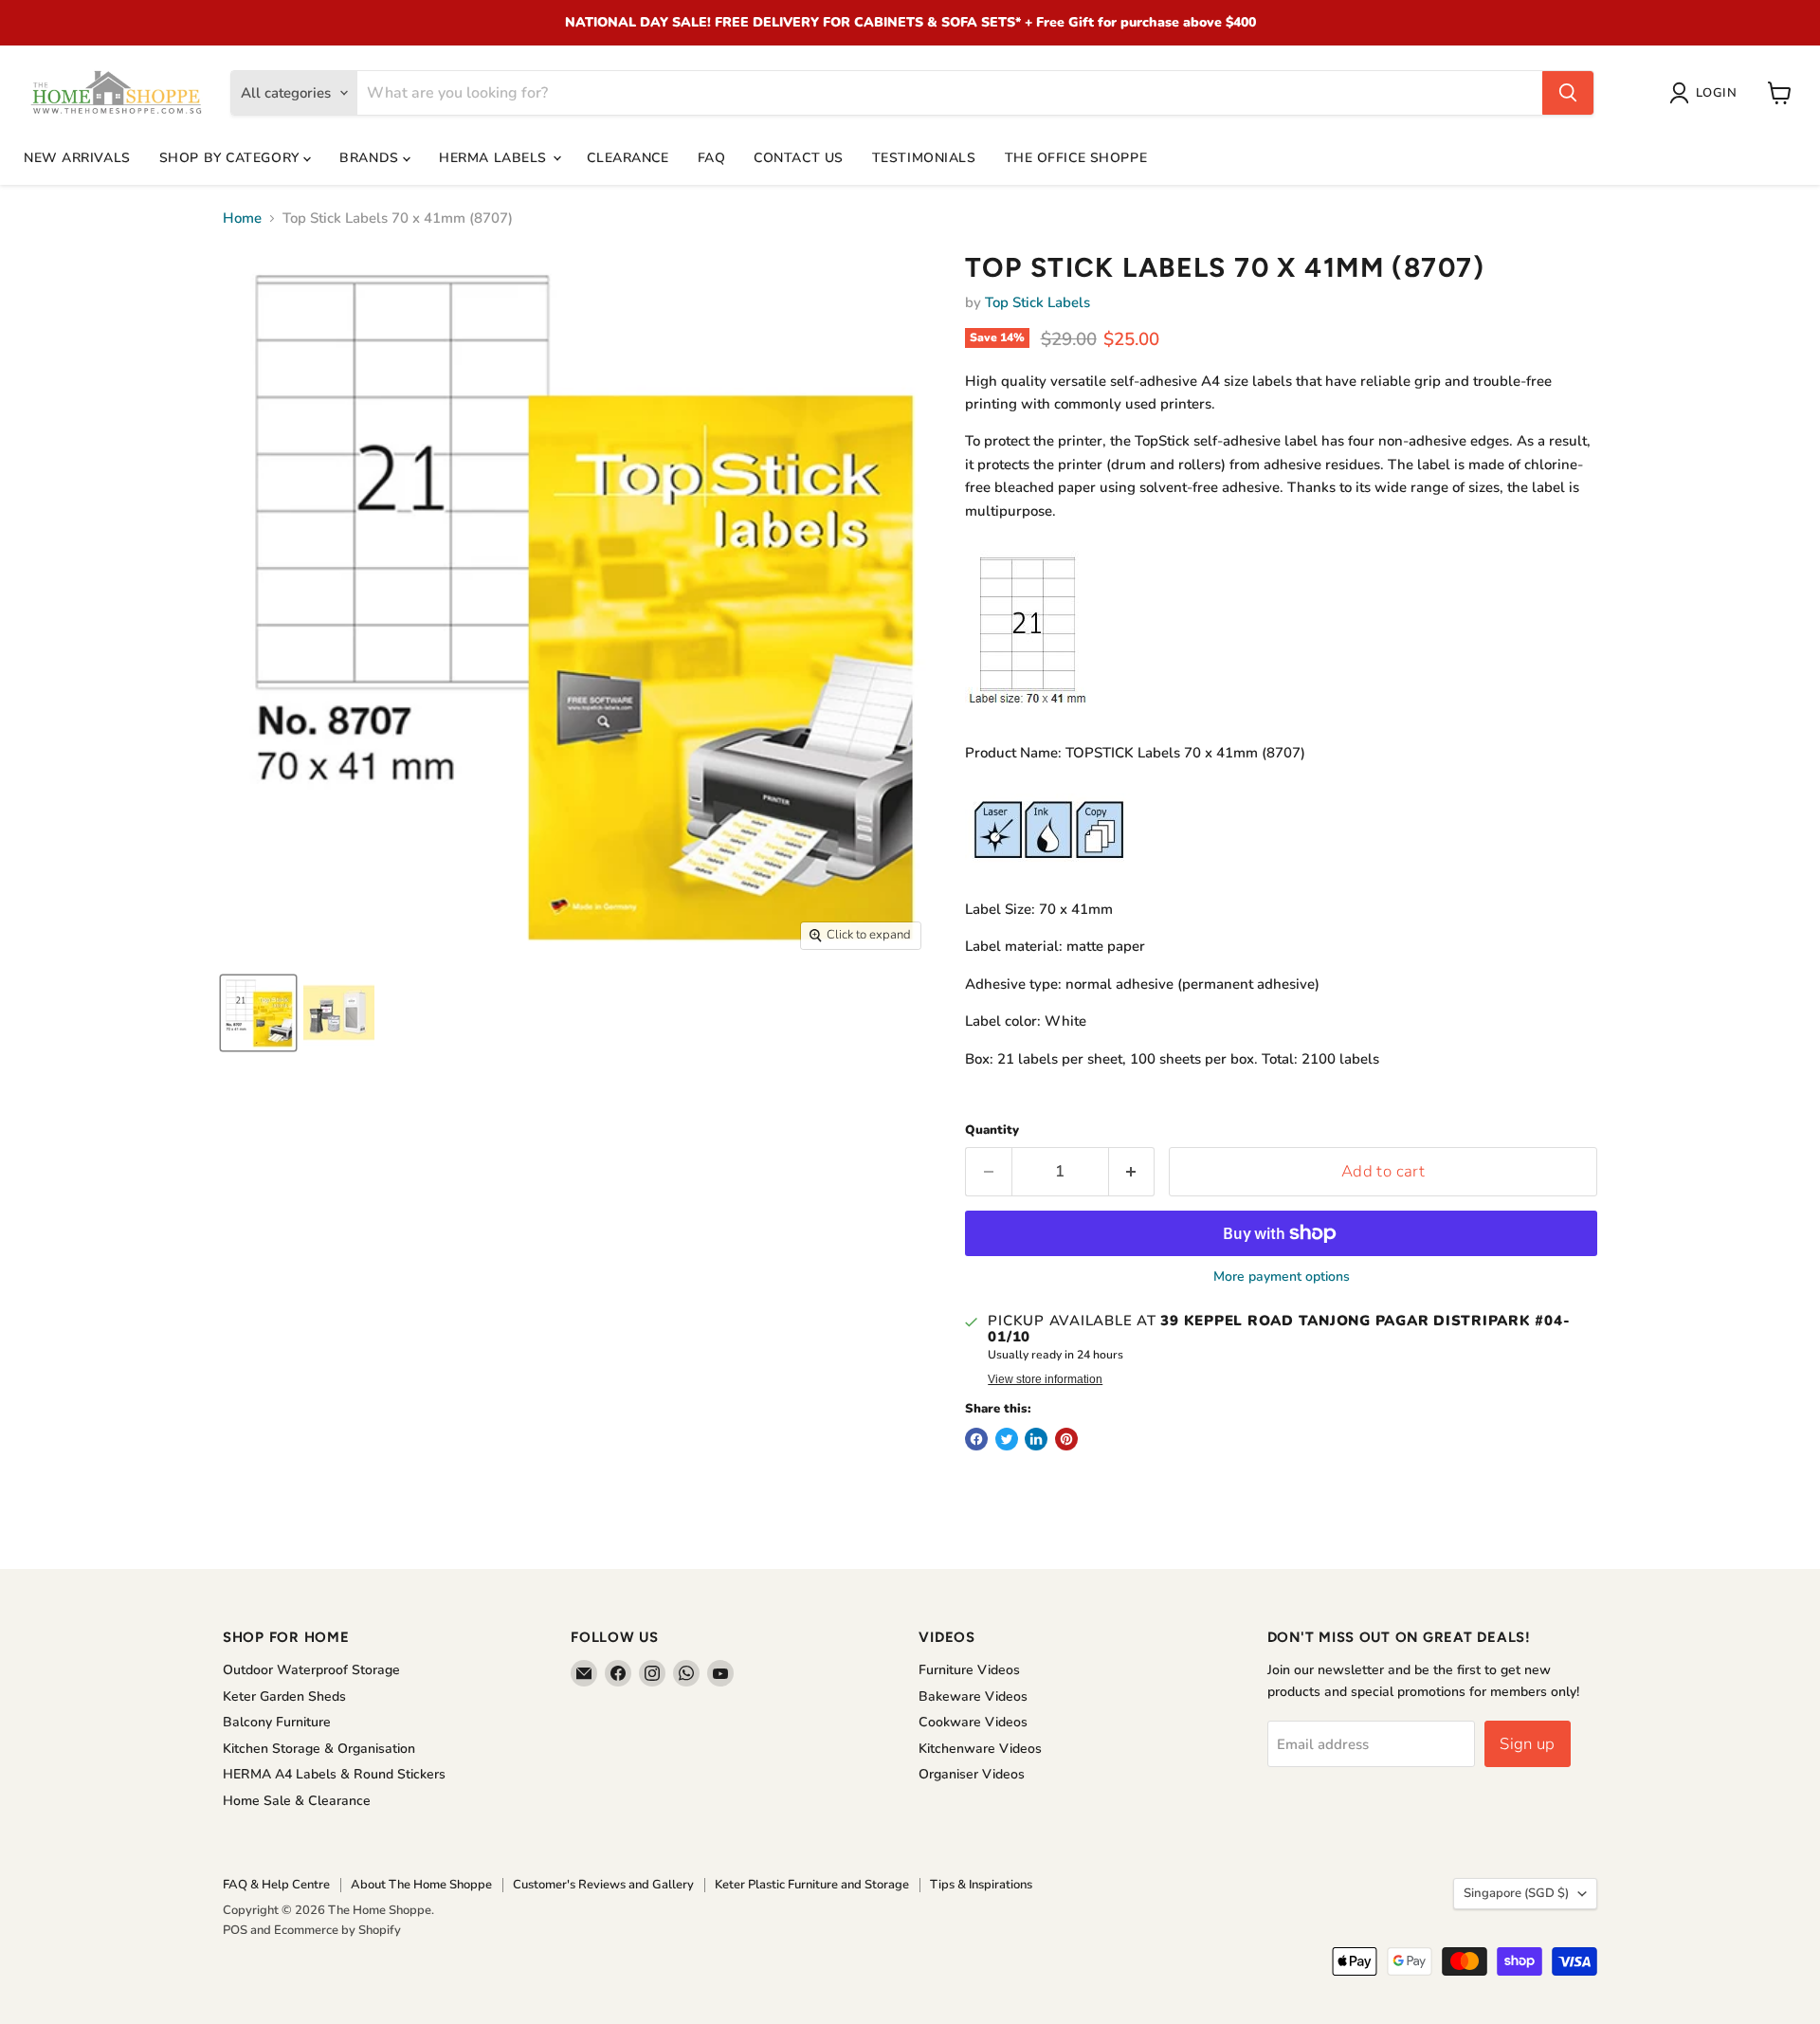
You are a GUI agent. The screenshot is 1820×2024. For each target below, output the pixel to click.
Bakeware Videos (973, 1696)
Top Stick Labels (1037, 302)
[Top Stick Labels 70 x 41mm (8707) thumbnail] (258, 1013)
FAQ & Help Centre (276, 1885)
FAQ (712, 158)
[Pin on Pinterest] (1066, 1439)
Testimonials (924, 158)
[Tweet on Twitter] (1007, 1439)
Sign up (1527, 1744)
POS (235, 1930)
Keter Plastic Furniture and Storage (812, 1885)
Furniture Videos (969, 1670)
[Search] (1568, 93)
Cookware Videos (973, 1722)
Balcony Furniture (277, 1722)
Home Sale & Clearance (297, 1801)
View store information (1045, 1379)
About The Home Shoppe (421, 1885)
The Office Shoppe (1076, 158)
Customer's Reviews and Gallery (603, 1885)
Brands (371, 158)
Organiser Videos (972, 1774)
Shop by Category (232, 158)
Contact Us (799, 158)
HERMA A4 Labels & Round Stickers (334, 1774)
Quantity (992, 1131)
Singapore (1516, 1893)
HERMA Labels (495, 158)
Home (242, 219)
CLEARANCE (628, 158)
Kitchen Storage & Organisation (319, 1749)
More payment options (1282, 1277)
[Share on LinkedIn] (1036, 1439)
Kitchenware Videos (980, 1749)
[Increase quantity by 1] (1132, 1171)
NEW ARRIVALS (77, 158)
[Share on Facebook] (976, 1439)
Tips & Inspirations (981, 1885)
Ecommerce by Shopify (337, 1930)
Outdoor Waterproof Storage (311, 1670)
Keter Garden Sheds (284, 1696)
